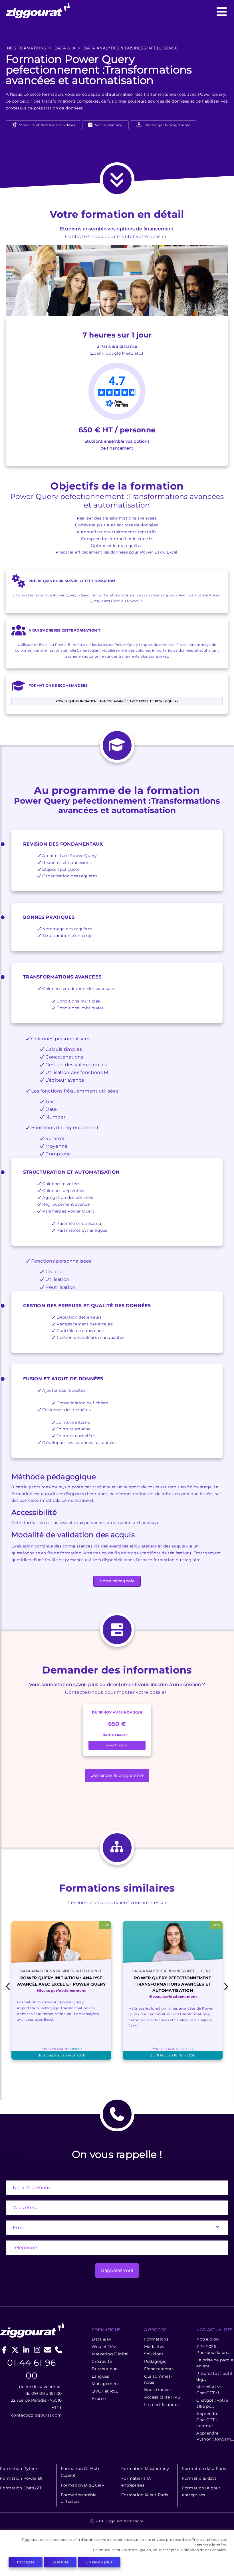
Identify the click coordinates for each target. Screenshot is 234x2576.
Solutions (154, 2354)
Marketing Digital (110, 2354)
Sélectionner (117, 1745)
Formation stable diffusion (79, 2498)
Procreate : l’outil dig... (214, 2376)
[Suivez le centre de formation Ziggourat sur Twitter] (15, 2350)
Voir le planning (108, 125)
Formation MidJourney (145, 2469)
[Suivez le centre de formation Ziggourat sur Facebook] (4, 2350)
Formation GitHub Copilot (80, 2472)
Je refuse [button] (60, 2562)
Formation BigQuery (82, 2485)
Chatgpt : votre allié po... (212, 2403)
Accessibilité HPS (162, 2397)
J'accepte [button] (26, 2562)
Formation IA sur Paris (145, 2495)
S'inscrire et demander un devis (47, 125)
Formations (156, 2339)
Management (105, 2384)
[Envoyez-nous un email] (48, 2350)
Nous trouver (158, 2390)
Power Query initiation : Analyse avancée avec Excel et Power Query (117, 701)
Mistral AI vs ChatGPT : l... (209, 2390)
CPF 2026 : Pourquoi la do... (213, 2350)
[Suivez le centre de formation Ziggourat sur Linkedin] (26, 2350)
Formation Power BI (21, 2478)
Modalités (154, 2347)
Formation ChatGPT (21, 2488)
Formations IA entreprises (136, 2482)
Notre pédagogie (117, 1581)
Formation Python (19, 2469)
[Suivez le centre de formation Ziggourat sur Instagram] (37, 2350)
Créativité (102, 2361)
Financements (159, 2369)
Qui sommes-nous (158, 2379)
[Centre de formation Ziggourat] (117, 12)
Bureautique (104, 2369)
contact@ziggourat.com (36, 2415)
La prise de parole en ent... (215, 2363)
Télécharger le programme (166, 125)
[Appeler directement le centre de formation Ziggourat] (59, 2350)
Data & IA (101, 2339)
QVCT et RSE (105, 2391)
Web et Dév (104, 2347)
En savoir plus (99, 2562)
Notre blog (208, 2339)
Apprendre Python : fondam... (215, 2436)
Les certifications (162, 2405)
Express (99, 2399)
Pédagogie (155, 2361)
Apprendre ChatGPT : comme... (207, 2420)
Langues (100, 2376)
